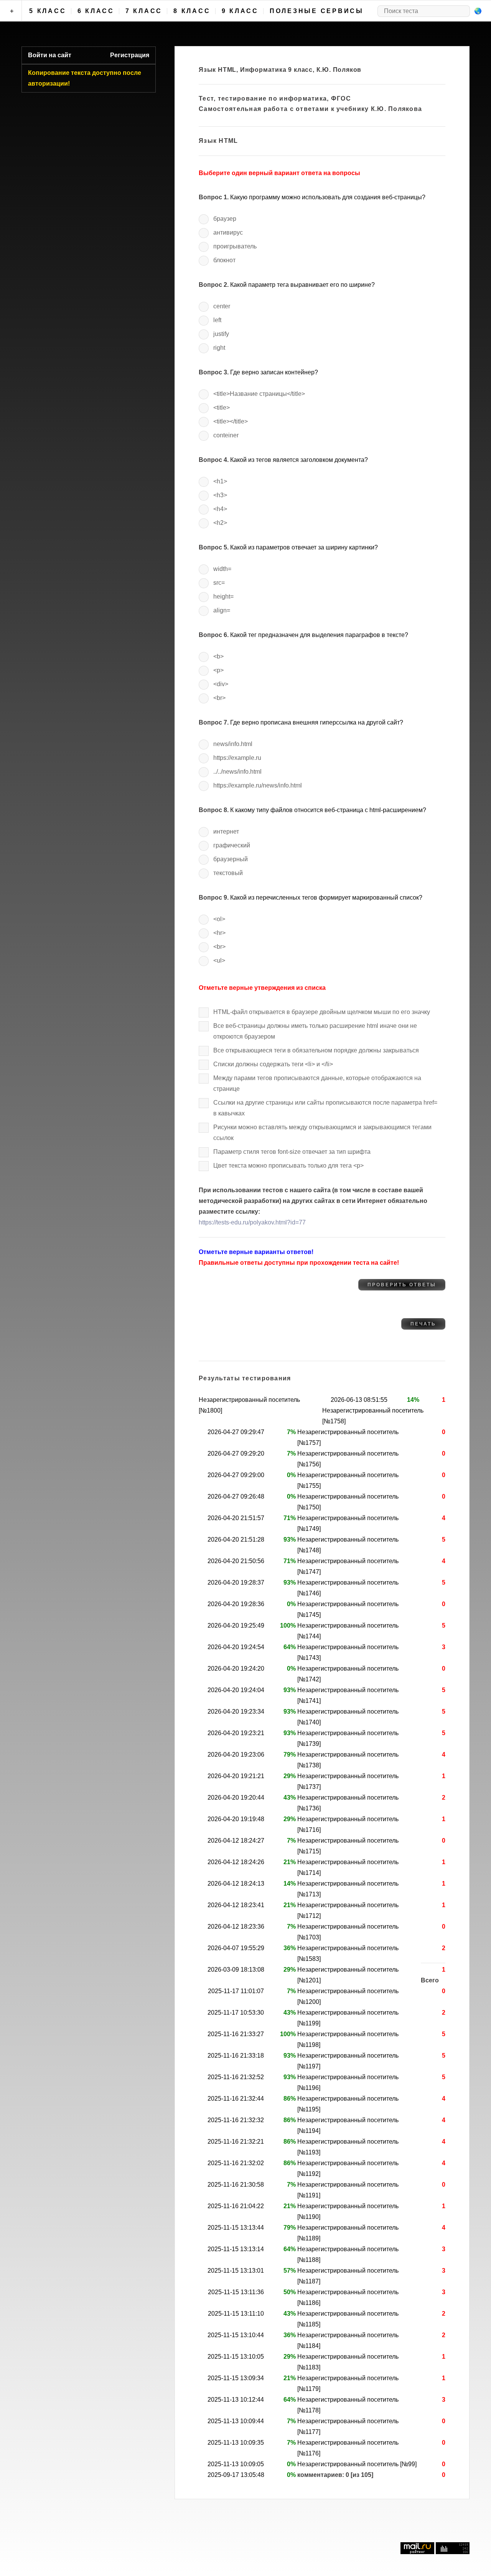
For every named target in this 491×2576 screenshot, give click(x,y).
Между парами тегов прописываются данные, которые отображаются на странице (317, 1083)
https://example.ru (237, 758)
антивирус (228, 232)
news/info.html (233, 744)
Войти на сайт (50, 55)
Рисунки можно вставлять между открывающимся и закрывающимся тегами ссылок (322, 1132)
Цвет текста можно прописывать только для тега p (288, 1166)
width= (222, 569)
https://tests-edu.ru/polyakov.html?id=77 (252, 1222)
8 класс (192, 11)
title (222, 408)
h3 (220, 495)
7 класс (144, 11)
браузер (225, 219)
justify (221, 334)
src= (219, 583)
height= (223, 596)
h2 (220, 523)
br (219, 698)
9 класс (240, 11)
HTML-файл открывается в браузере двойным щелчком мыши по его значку (322, 1012)
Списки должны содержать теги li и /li (273, 1064)
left (217, 320)
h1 (220, 481)
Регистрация (130, 55)
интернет (226, 831)
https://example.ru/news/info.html (258, 785)
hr (219, 933)
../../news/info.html (237, 772)
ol (219, 919)
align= (222, 610)
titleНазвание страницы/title (259, 394)
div (221, 684)
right (219, 348)
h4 (220, 509)
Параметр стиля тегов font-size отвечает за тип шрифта (292, 1152)
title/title (231, 421)
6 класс (96, 11)
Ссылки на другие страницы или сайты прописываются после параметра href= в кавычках (325, 1108)
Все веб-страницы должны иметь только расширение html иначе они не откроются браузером (315, 1031)
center (222, 306)
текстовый (228, 873)
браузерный (231, 859)
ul (219, 960)
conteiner (226, 435)
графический (232, 845)
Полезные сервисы (317, 11)
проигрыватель (235, 246)
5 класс (48, 11)
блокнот (224, 260)
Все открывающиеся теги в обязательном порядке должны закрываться (316, 1050)
